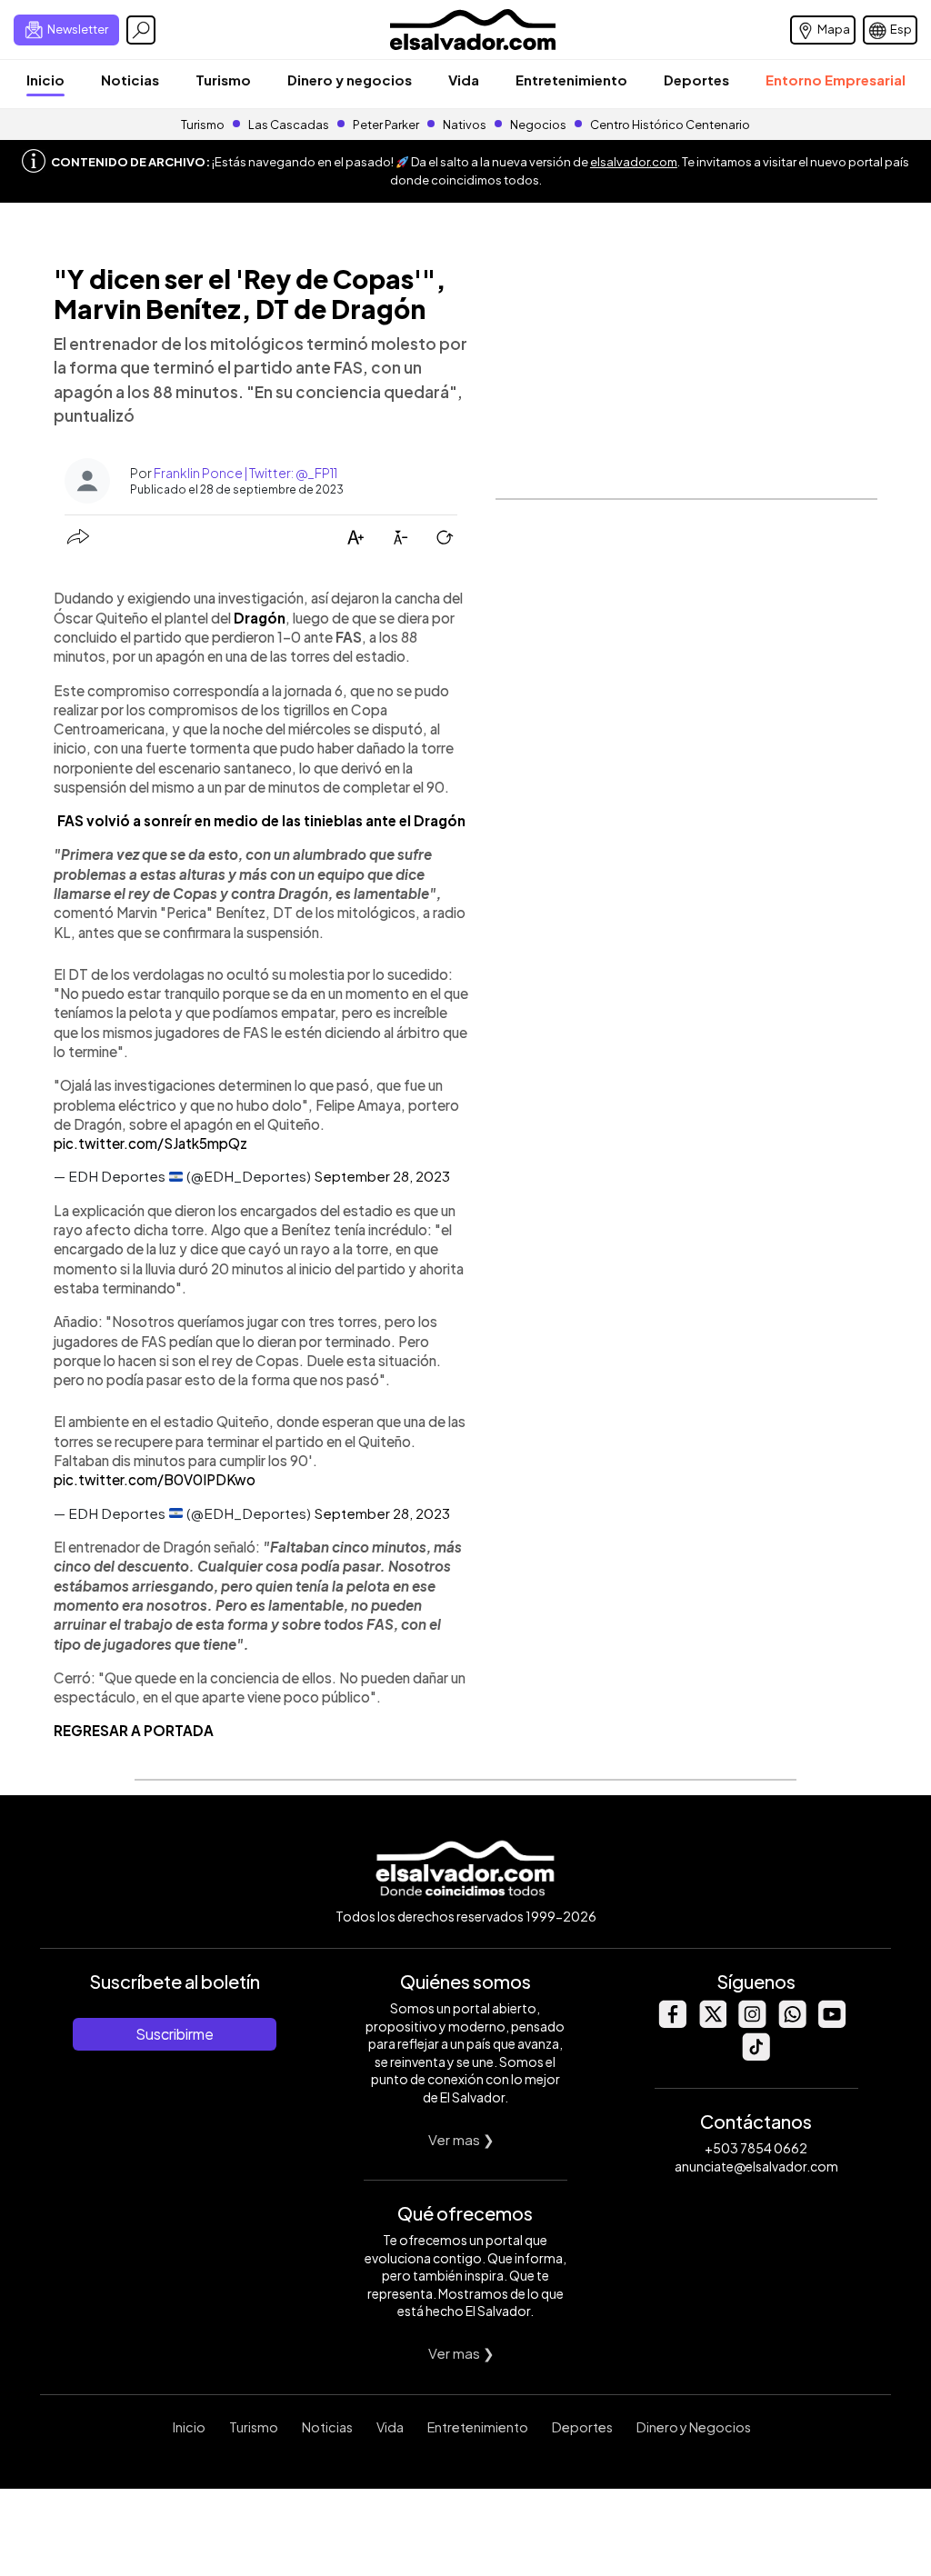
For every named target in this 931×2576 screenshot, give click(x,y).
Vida (464, 80)
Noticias (130, 80)
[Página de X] (712, 2023)
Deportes (696, 80)
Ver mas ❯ (461, 2139)
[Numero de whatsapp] (792, 2023)
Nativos (465, 125)
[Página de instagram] (752, 2023)
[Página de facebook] (672, 2023)
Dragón (260, 618)
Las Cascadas (289, 125)
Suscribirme (175, 2034)
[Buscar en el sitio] (141, 30)
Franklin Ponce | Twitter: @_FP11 (245, 473)
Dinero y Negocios (694, 2427)
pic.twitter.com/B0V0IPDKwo (155, 1479)
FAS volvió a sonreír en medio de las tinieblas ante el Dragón (261, 820)
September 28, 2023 (382, 1176)
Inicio (45, 80)
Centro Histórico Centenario (670, 125)
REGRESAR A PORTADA (134, 1730)
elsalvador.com (634, 162)
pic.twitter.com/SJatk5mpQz (150, 1143)
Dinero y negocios (350, 80)
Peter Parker (387, 125)
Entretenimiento (571, 80)
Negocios (538, 125)
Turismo (223, 80)
